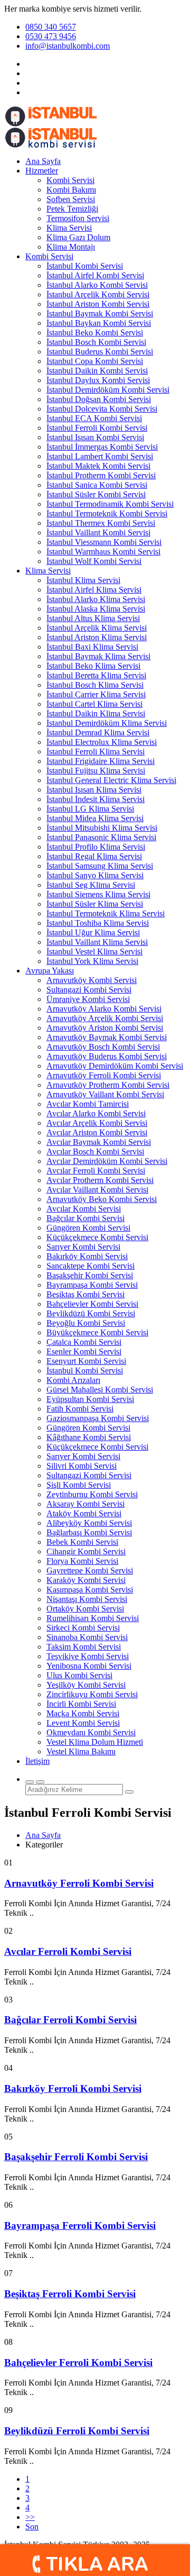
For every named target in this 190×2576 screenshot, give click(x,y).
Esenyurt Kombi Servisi (86, 1361)
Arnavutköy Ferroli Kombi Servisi (104, 1075)
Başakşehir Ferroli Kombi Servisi (76, 2157)
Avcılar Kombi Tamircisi (88, 1104)
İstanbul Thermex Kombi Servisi (101, 523)
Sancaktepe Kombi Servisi (91, 1266)
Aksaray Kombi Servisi (85, 1504)
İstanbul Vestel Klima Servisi (94, 952)
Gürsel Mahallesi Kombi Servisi (100, 1390)
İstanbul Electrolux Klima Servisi (102, 742)
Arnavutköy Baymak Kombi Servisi (107, 1037)
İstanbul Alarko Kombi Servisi (97, 285)
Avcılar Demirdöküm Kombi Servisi (107, 1161)
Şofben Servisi (71, 199)
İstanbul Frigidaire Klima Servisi (101, 761)
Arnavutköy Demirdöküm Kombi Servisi (115, 1066)
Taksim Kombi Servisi (84, 1647)
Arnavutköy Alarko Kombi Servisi (104, 1009)
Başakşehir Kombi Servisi (90, 1275)
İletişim (37, 1761)
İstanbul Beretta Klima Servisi (96, 675)
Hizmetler (42, 171)
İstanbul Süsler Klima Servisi (95, 904)
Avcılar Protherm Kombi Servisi (100, 1180)
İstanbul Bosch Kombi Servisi (96, 342)
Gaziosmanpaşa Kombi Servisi (98, 1418)
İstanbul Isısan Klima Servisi (94, 790)
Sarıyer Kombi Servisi (83, 1247)
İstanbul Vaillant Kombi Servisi (98, 533)
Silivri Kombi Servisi (82, 1466)
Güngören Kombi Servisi (88, 1228)
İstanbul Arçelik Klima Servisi (97, 628)
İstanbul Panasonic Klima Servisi (101, 837)
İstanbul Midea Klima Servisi (95, 818)
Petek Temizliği (72, 209)
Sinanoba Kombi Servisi (87, 1637)
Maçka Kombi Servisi (83, 1713)
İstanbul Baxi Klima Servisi (92, 647)
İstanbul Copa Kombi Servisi (95, 361)
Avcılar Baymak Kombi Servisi (99, 1142)
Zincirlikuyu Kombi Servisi (92, 1694)
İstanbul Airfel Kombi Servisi (95, 275)
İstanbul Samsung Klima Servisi (100, 866)
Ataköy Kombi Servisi (84, 1513)
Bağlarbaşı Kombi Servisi (89, 1532)
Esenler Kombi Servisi (84, 1351)
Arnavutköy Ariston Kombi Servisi (105, 1028)
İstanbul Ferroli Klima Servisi (96, 752)
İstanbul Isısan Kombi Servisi (95, 437)
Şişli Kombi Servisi (79, 1485)
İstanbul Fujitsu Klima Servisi (96, 771)
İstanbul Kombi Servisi (85, 266)
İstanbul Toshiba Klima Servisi (98, 923)
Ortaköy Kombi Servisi (85, 1609)
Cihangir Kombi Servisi (86, 1551)
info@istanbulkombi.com (68, 46)
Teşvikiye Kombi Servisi (88, 1656)
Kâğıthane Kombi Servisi (89, 1437)
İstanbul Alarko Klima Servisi (96, 599)
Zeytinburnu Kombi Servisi (92, 1494)
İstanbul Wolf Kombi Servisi (94, 561)
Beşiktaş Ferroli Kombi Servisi (70, 2294)
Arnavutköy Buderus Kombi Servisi (107, 1056)
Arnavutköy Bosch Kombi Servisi (103, 1047)
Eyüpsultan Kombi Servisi (90, 1399)
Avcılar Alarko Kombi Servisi (96, 1113)
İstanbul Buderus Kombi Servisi (100, 352)
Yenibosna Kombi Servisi (89, 1666)
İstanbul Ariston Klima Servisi (97, 637)
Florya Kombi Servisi (82, 1561)
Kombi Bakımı (71, 190)
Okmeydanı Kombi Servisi (91, 1732)
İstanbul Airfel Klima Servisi (94, 590)
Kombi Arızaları (73, 1380)
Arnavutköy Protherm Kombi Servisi (108, 1085)
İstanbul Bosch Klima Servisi (95, 685)
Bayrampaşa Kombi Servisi (92, 1285)
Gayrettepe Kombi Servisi (90, 1571)
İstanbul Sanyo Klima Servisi (95, 875)
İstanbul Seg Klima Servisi (91, 885)
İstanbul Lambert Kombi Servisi (100, 456)
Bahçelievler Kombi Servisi (92, 1304)
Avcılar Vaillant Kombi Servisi (97, 1190)
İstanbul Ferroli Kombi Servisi (97, 428)
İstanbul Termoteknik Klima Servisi (106, 913)
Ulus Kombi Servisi (79, 1675)
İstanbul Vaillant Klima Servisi (97, 942)
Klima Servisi (69, 228)
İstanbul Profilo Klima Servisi (96, 847)
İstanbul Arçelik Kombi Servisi (98, 294)
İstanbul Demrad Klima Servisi (98, 732)
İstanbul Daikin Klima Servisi (96, 713)
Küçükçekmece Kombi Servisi (97, 1237)
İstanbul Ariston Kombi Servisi (98, 304)
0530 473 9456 (51, 36)
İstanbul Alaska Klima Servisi (96, 609)
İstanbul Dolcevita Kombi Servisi (102, 409)
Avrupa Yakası (50, 971)
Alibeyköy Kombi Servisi (89, 1523)
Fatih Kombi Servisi (80, 1409)
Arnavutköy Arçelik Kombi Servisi (105, 1018)
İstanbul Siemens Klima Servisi (98, 894)
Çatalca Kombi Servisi (84, 1342)
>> (30, 2517)
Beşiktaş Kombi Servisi (85, 1294)
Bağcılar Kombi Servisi (85, 1218)
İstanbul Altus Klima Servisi (93, 618)
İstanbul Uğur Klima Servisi (93, 932)
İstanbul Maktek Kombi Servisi (98, 466)
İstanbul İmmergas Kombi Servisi (102, 447)
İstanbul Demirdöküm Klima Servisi (107, 723)
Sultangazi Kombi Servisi (89, 990)
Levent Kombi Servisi (83, 1723)
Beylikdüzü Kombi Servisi (91, 1313)
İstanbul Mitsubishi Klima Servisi (102, 828)
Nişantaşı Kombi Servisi (87, 1599)
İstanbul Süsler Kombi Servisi (96, 494)
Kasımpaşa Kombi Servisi (90, 1590)
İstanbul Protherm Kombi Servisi (101, 475)
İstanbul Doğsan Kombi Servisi (99, 399)
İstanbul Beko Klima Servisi (93, 666)
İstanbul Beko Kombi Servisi (95, 333)
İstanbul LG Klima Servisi (90, 809)
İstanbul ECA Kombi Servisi (94, 418)
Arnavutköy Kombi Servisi (92, 980)
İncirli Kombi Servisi (81, 1704)
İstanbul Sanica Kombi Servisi (97, 485)
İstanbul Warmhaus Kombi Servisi (103, 552)
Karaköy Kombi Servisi (86, 1580)
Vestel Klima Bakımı (81, 1751)
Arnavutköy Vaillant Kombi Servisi (105, 1094)
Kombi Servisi (70, 180)
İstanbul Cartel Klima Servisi (94, 704)
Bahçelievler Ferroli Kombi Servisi (78, 2363)
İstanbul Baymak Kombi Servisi (100, 313)
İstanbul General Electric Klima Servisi (111, 780)
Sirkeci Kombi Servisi (83, 1628)
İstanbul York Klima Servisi (92, 961)
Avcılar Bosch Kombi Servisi (95, 1152)
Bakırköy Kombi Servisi (87, 1256)
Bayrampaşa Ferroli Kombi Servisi (80, 2225)
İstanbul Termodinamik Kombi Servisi (110, 504)
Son (32, 2527)
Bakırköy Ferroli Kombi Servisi (73, 2088)
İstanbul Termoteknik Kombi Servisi (107, 513)
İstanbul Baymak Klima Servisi (98, 656)
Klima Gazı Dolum (78, 237)
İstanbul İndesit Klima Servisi (96, 799)
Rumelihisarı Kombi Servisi (93, 1618)
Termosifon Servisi (78, 218)
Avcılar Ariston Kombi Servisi (97, 1132)
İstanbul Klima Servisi (83, 580)
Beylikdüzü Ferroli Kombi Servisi (77, 2431)
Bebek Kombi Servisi (82, 1542)
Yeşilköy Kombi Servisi (86, 1685)
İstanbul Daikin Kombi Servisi (97, 371)
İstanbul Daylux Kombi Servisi (98, 380)
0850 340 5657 (51, 27)
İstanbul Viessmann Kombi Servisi (104, 542)
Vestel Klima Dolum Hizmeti (95, 1742)
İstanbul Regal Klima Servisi (94, 856)
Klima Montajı (71, 247)
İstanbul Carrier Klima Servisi (96, 694)
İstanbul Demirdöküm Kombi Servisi (108, 390)
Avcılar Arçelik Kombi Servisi (97, 1123)
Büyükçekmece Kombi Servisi (97, 1332)
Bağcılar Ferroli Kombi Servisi (70, 2020)
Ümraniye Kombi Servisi (88, 999)
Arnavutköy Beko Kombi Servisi (102, 1199)
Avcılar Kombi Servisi (84, 1209)
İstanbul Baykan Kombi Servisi (99, 323)
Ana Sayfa (43, 161)
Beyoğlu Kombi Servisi (86, 1323)
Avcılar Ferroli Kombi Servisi (96, 1171)
